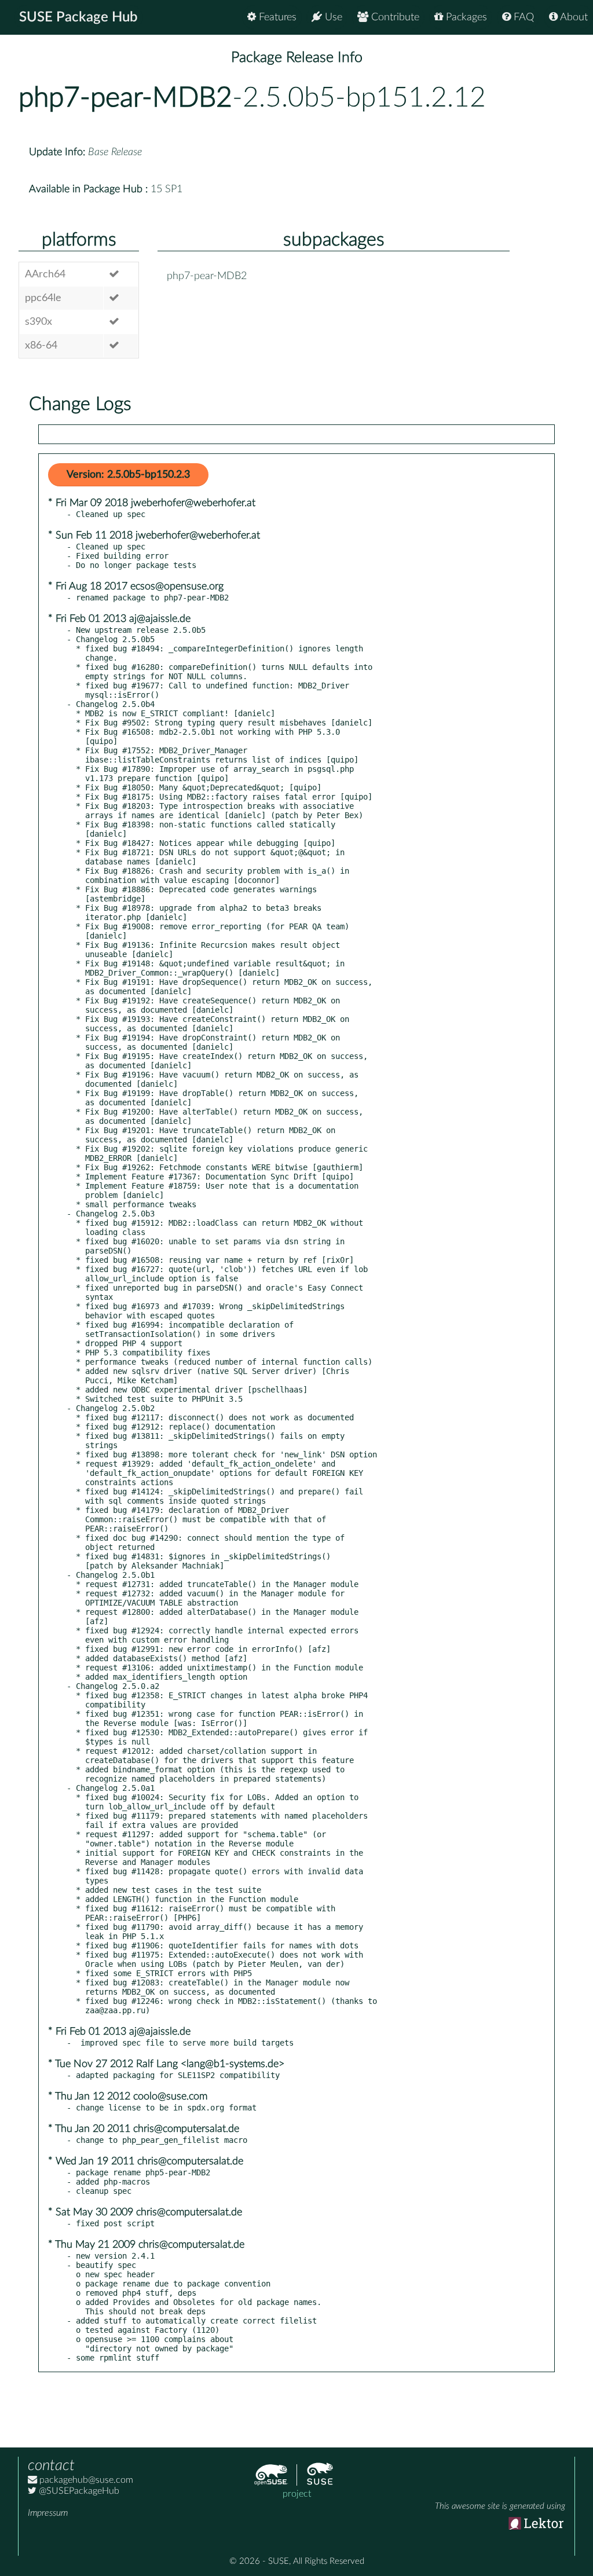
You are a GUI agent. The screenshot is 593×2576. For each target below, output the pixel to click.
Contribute (394, 17)
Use (332, 17)
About (573, 17)
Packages (465, 17)
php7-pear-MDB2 (125, 98)
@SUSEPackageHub (78, 2491)
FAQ (522, 17)
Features (276, 17)
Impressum (48, 2513)
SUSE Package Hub (78, 17)
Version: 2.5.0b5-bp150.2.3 (128, 475)
